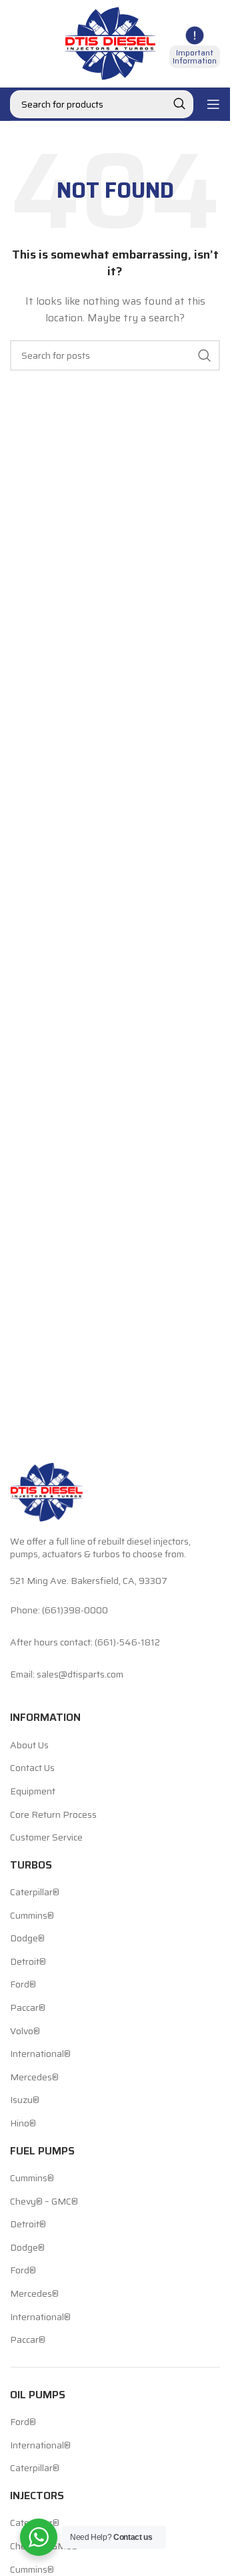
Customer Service (46, 1838)
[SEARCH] (179, 104)
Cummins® (32, 1916)
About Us (29, 1746)
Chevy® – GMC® (44, 2202)
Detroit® (28, 1962)
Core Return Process (53, 1815)
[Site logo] (110, 43)
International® (40, 2054)
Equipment (33, 1792)
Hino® (23, 2124)
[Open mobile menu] (213, 104)
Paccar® (28, 2008)
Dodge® (27, 1939)
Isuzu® (25, 2100)
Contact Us (32, 1768)
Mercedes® (34, 2078)
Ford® (23, 1985)
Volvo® (25, 2032)
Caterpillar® (35, 1893)
